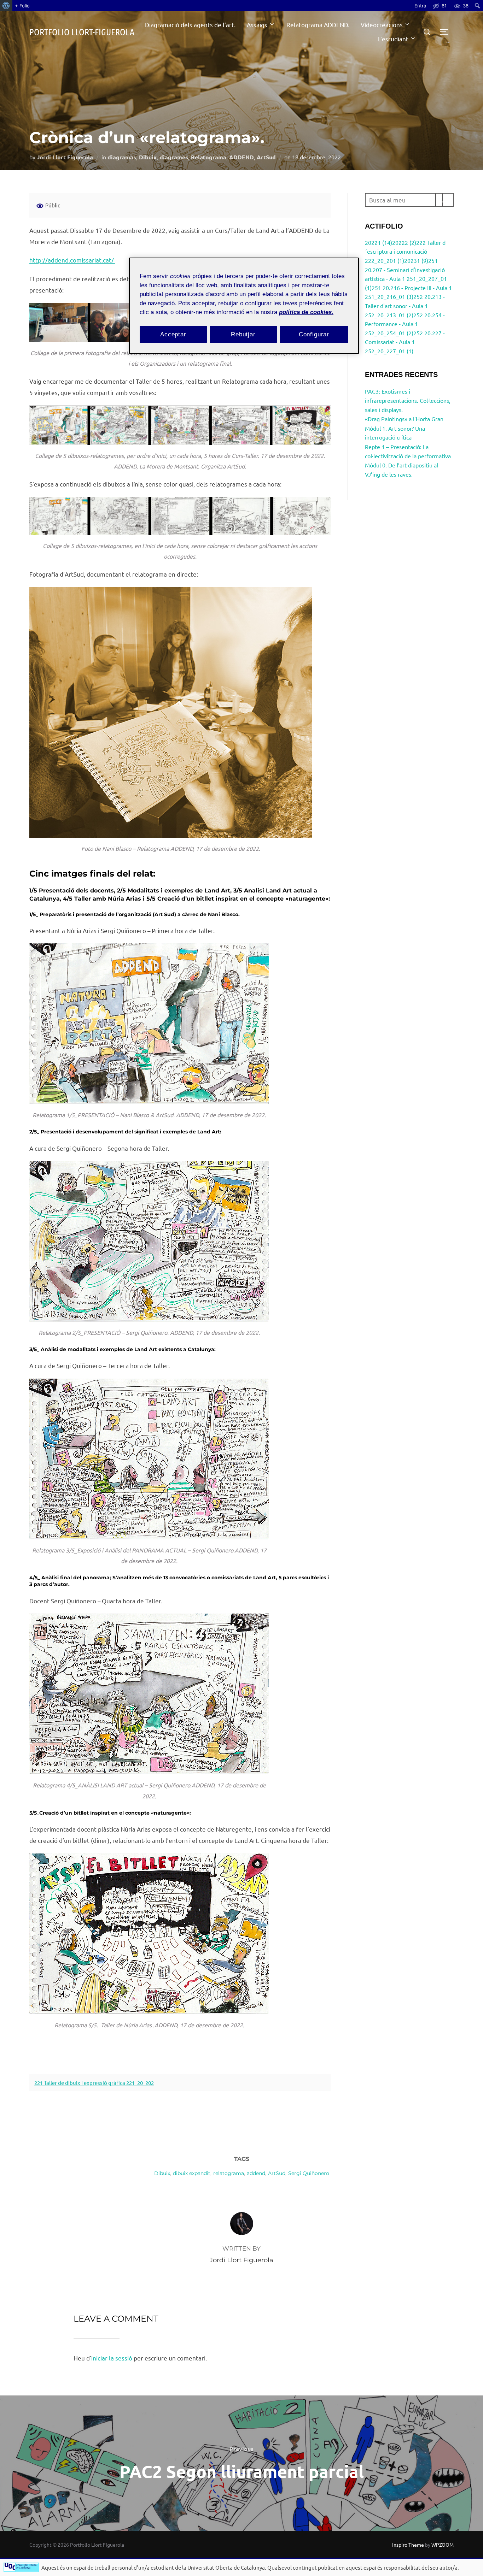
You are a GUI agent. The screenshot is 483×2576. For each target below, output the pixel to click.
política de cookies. (306, 312)
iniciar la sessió (112, 2358)
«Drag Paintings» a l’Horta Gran (404, 419)
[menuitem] (6, 6)
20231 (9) (416, 260)
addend (256, 2173)
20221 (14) (379, 242)
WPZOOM (443, 2545)
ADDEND (241, 157)
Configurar (314, 334)
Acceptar (173, 334)
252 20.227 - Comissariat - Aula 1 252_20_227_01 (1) (405, 342)
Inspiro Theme (408, 2545)
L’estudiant (393, 39)
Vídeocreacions (382, 25)
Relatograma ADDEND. (318, 25)
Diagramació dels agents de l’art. (190, 25)
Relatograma (209, 157)
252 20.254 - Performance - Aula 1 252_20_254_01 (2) (405, 324)
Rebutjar (243, 334)
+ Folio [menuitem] (22, 6)
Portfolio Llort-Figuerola (82, 32)
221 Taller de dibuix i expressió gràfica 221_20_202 (94, 2083)
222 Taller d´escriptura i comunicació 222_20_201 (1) (405, 251)
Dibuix (148, 157)
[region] (244, 306)
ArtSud (266, 157)
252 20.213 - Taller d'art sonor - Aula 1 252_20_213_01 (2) (405, 305)
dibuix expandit (192, 2173)
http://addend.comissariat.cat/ (72, 260)
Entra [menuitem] (420, 6)
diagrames (174, 157)
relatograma (229, 2173)
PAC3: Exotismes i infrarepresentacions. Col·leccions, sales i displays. (408, 400)
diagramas (122, 157)
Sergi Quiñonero (309, 2173)
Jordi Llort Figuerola (65, 157)
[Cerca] (444, 200)
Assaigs (257, 25)
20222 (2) (404, 242)
